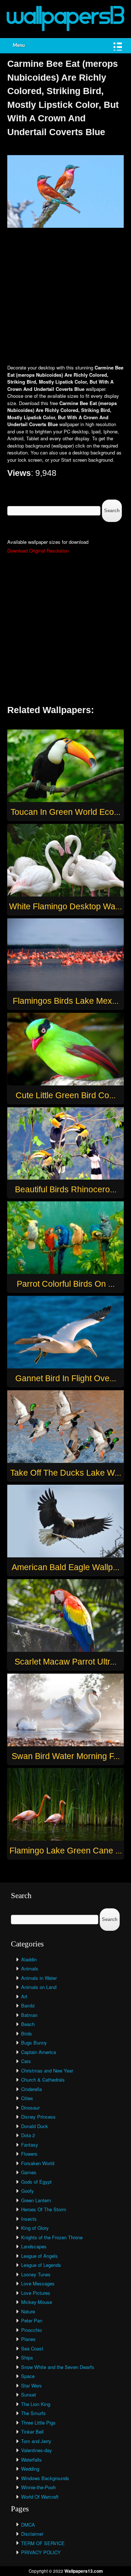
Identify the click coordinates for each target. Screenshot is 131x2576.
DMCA (28, 2525)
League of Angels (39, 2256)
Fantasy (30, 2145)
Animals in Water (39, 1978)
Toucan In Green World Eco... (65, 812)
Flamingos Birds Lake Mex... (66, 1001)
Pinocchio (31, 2330)
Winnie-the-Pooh (38, 2487)
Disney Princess (38, 2117)
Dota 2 (28, 2135)
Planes (28, 2339)
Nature (28, 2311)
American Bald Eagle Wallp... (65, 1567)
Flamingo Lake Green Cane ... (66, 1851)
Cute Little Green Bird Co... (66, 1095)
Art (24, 1996)
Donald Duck (35, 2126)
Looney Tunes (36, 2274)
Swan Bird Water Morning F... (66, 1756)
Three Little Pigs (38, 2423)
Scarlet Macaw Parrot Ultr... (65, 1662)
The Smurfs (33, 2413)
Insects (29, 2219)
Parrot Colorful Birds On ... (66, 1284)
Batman (29, 2015)
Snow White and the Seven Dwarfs (58, 2367)
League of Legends (41, 2265)
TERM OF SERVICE (43, 2543)
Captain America (39, 2052)
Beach (28, 2024)
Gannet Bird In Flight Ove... (66, 1378)
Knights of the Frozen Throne (52, 2237)
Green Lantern (36, 2200)
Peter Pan (32, 2320)
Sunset (29, 2395)
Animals (30, 1968)
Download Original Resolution (38, 551)
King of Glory (35, 2228)
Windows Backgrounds (45, 2478)
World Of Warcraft (40, 2497)
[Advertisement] (65, 297)
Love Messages (38, 2283)
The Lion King (36, 2404)
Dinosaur (30, 2108)
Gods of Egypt (36, 2182)
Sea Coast (32, 2348)
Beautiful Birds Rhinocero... (66, 1189)
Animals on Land (39, 1987)
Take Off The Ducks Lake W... (66, 1473)
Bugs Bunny (34, 2043)
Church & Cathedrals (43, 2080)
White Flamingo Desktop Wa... (65, 906)
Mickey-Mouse (37, 2302)
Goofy (27, 2191)
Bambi (28, 2005)
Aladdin (29, 1959)
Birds (27, 2033)
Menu (19, 46)
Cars (26, 2061)
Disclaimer (32, 2534)
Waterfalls (31, 2460)
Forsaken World (38, 2163)
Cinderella (31, 2089)
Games (29, 2172)
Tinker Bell (32, 2432)
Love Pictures (36, 2293)
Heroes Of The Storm (44, 2209)
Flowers (29, 2154)
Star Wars (31, 2385)
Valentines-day (37, 2450)
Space (28, 2376)
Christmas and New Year (47, 2070)
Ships (27, 2357)
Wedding (30, 2469)
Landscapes (34, 2246)
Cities (27, 2098)
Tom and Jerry (36, 2441)
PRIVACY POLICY (41, 2552)
